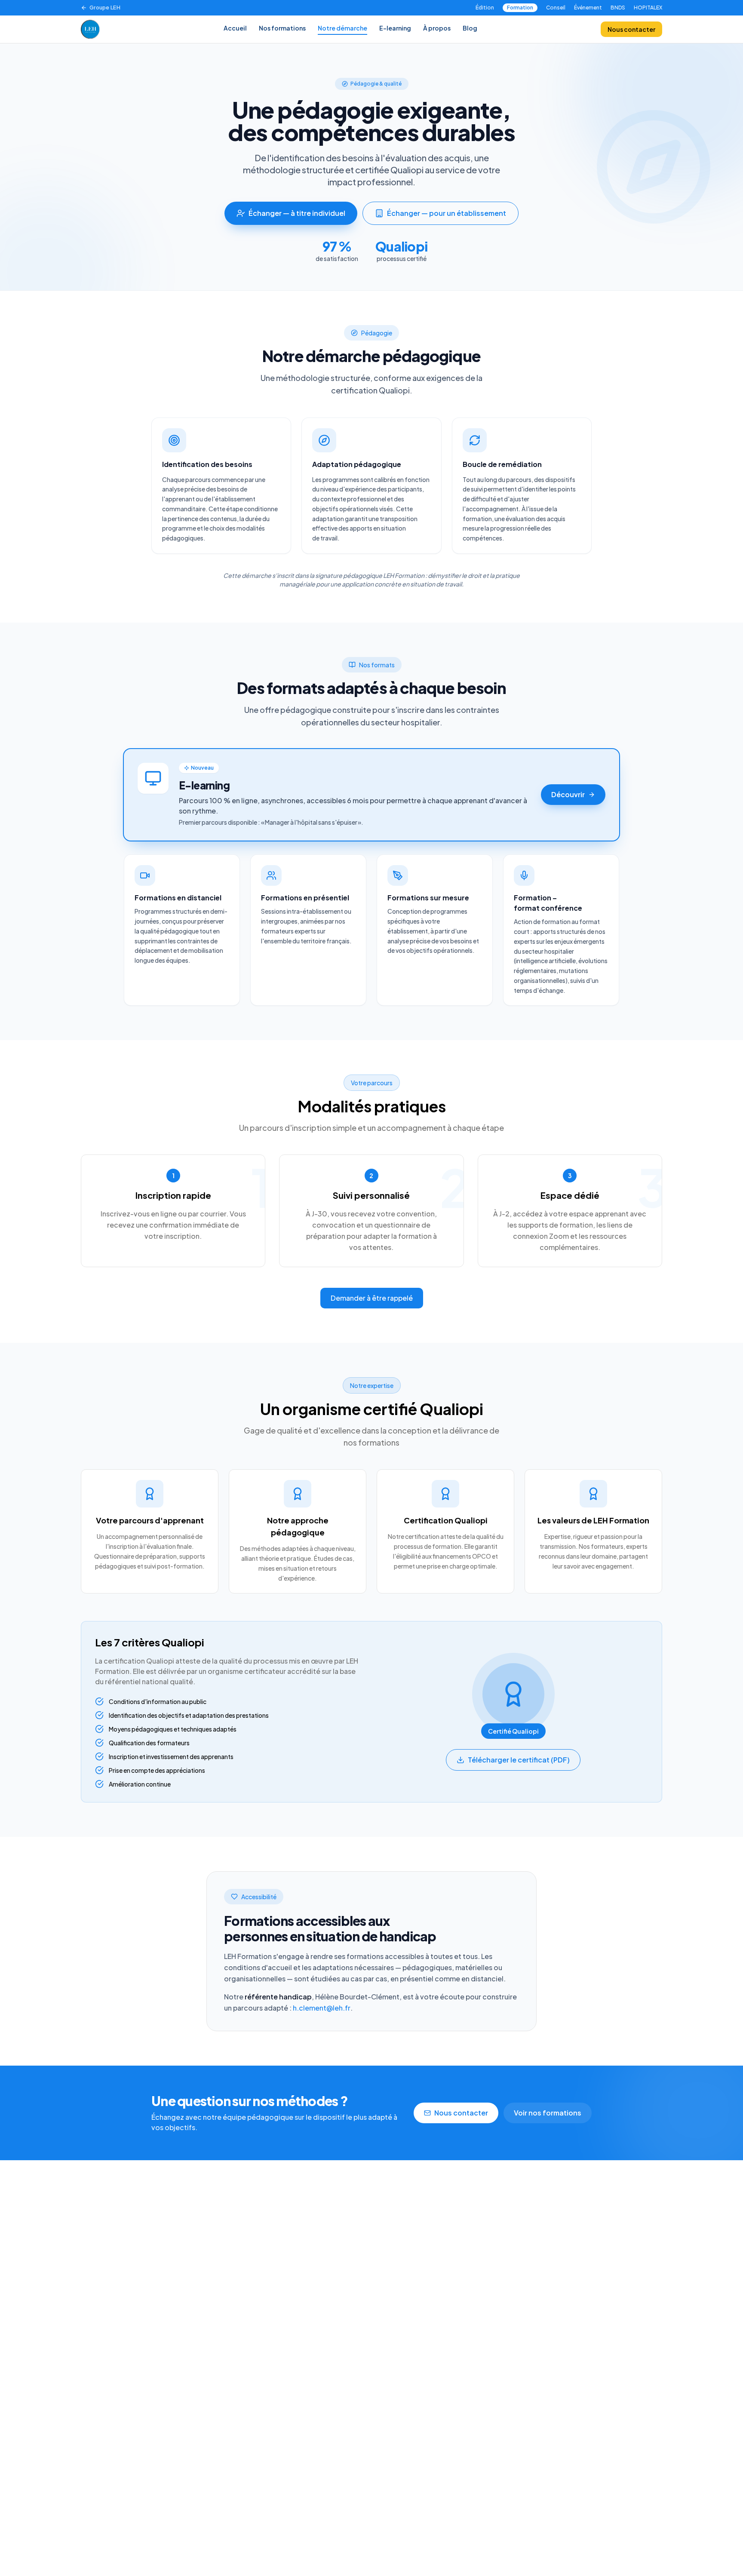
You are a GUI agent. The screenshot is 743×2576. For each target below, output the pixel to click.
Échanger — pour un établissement (447, 213)
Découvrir (568, 794)
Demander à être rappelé (372, 1298)
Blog (470, 28)
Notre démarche (342, 28)
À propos (437, 28)
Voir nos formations (548, 2113)
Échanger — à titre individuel (297, 213)
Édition (485, 8)
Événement (588, 8)
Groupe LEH (105, 8)
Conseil (556, 8)
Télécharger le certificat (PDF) (519, 1760)
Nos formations (282, 28)
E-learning (395, 28)
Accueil (235, 28)
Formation (520, 8)
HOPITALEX (648, 8)
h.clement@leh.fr (322, 2008)
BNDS (618, 8)
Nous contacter (631, 29)
